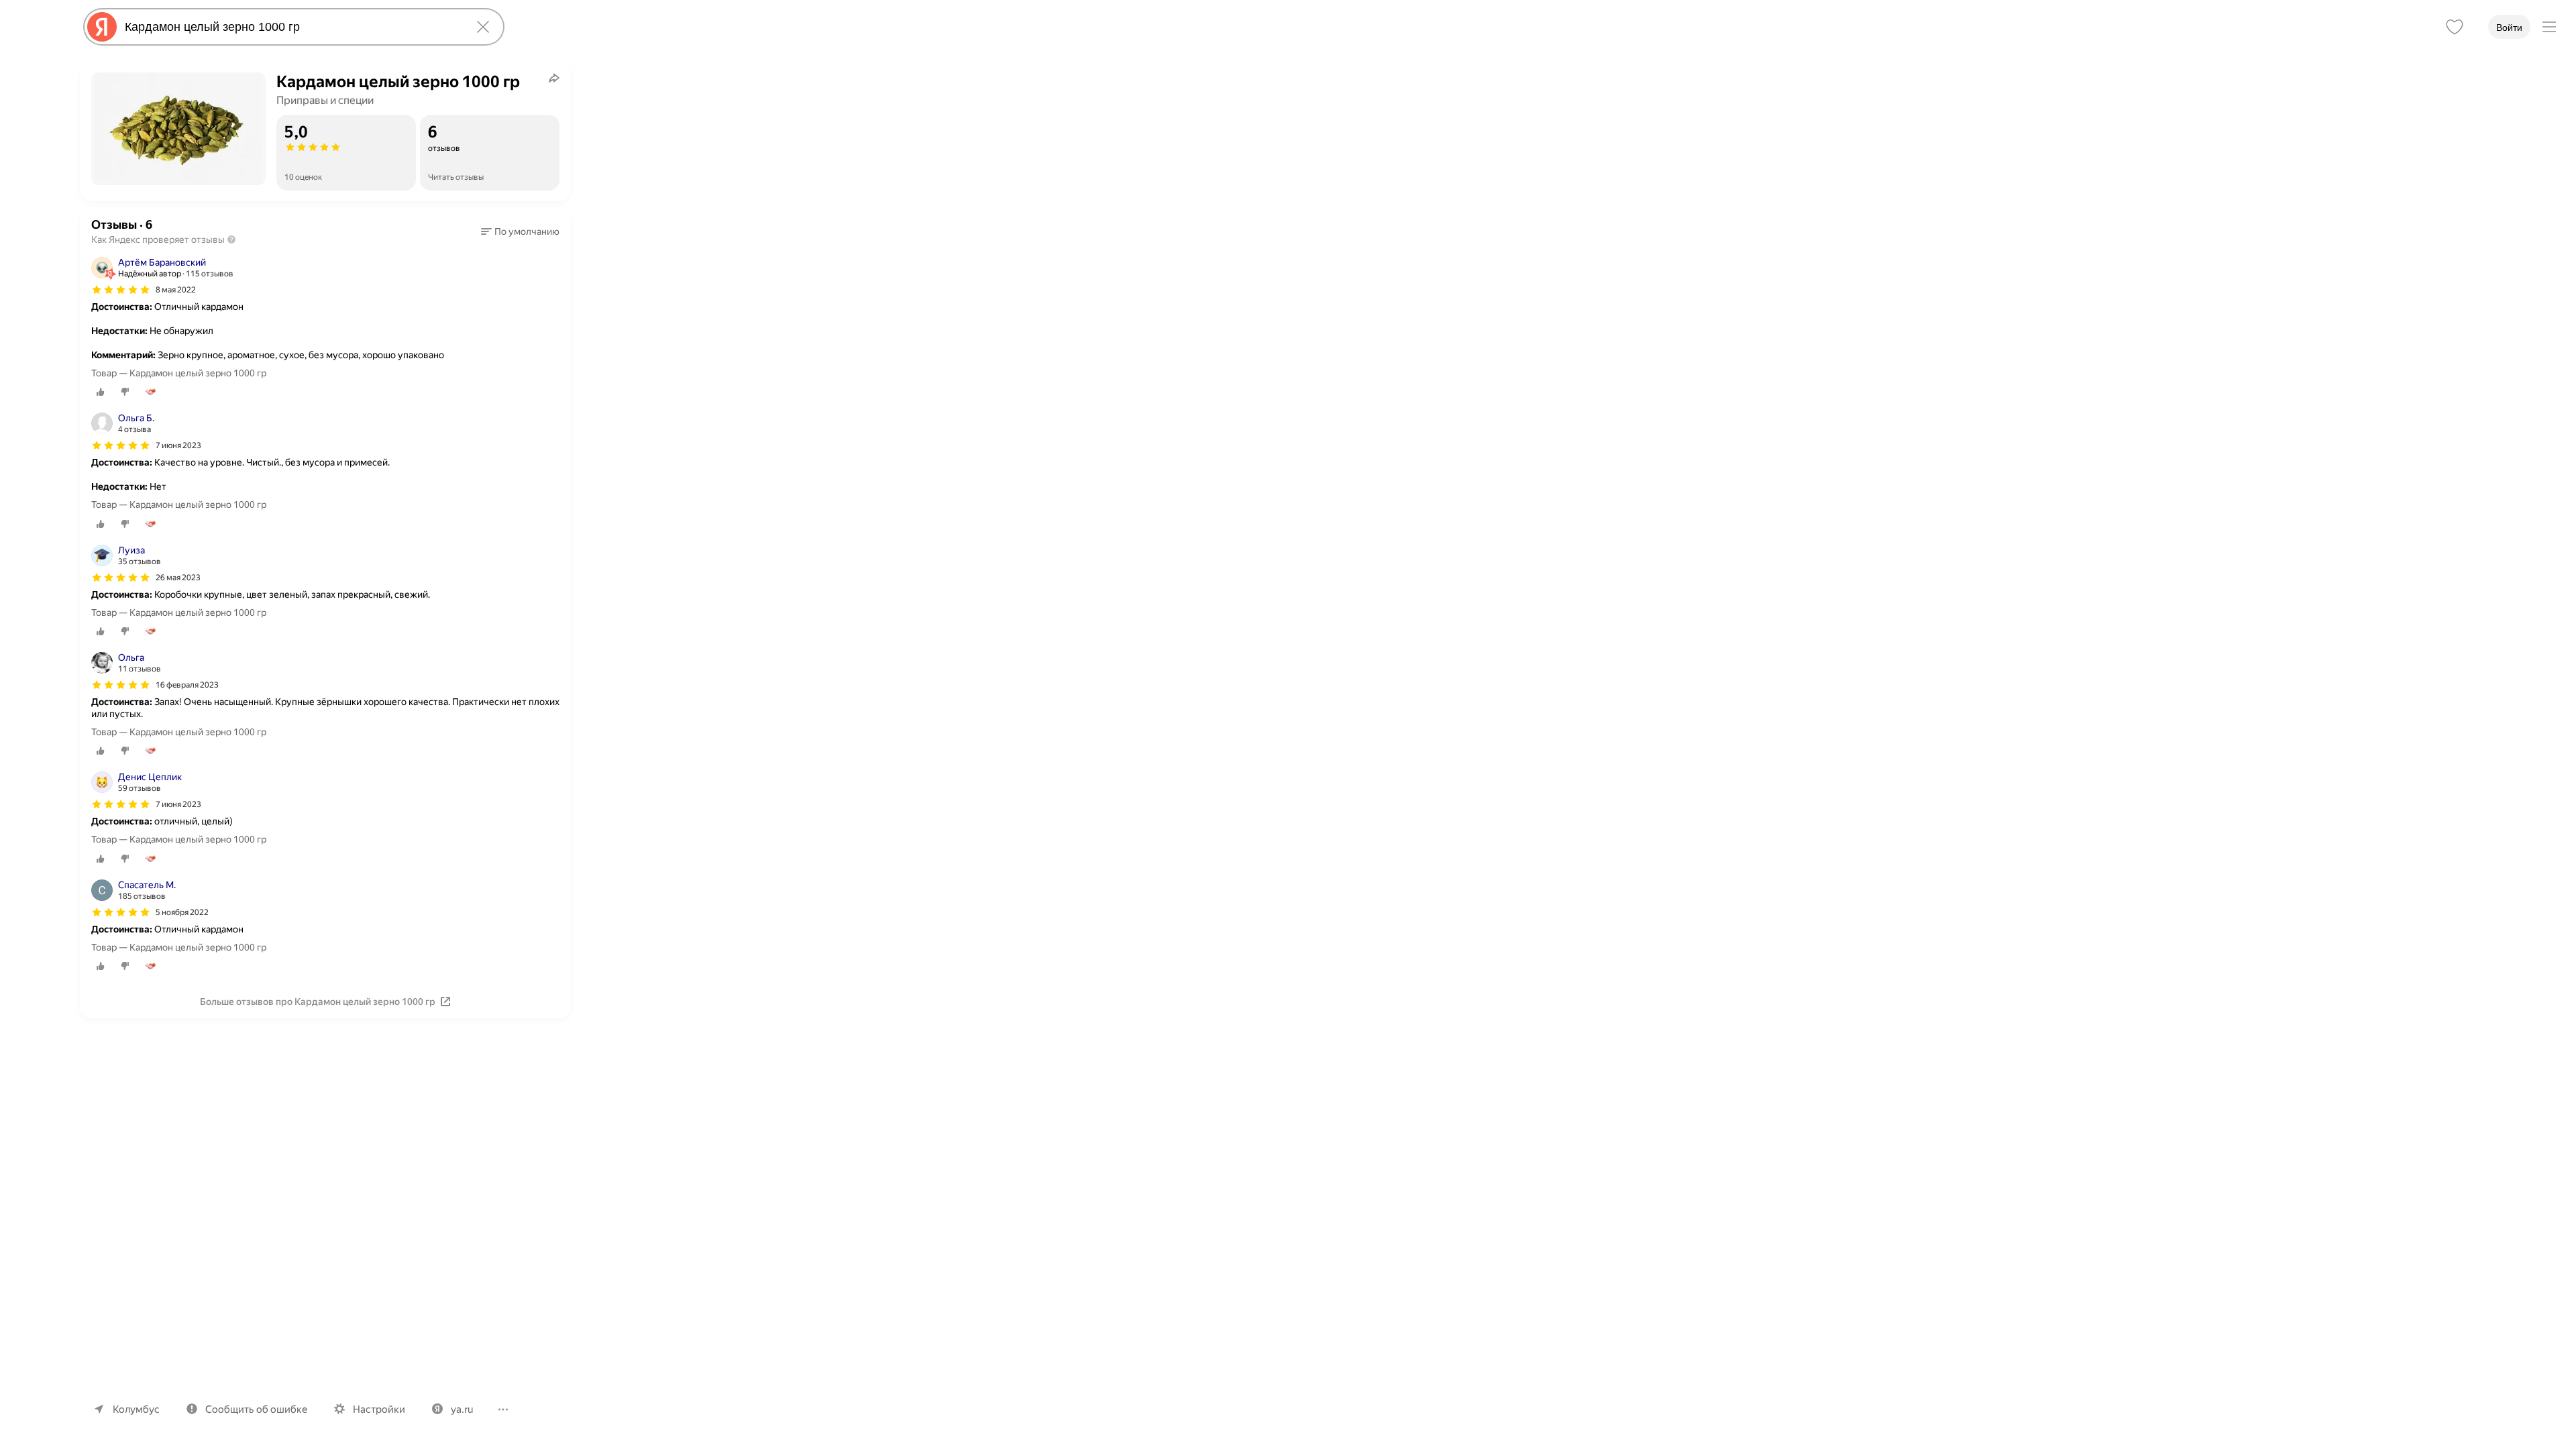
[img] (121, 290)
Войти (2509, 28)
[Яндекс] (102, 27)
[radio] (101, 392)
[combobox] (291, 27)
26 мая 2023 (178, 578)
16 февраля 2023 (187, 685)
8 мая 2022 (176, 290)
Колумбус (136, 1409)
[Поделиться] (554, 78)
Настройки (379, 1409)
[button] (520, 231)
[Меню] (2549, 27)
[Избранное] (2455, 27)
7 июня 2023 (178, 445)
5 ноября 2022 (182, 912)
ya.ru (462, 1409)
